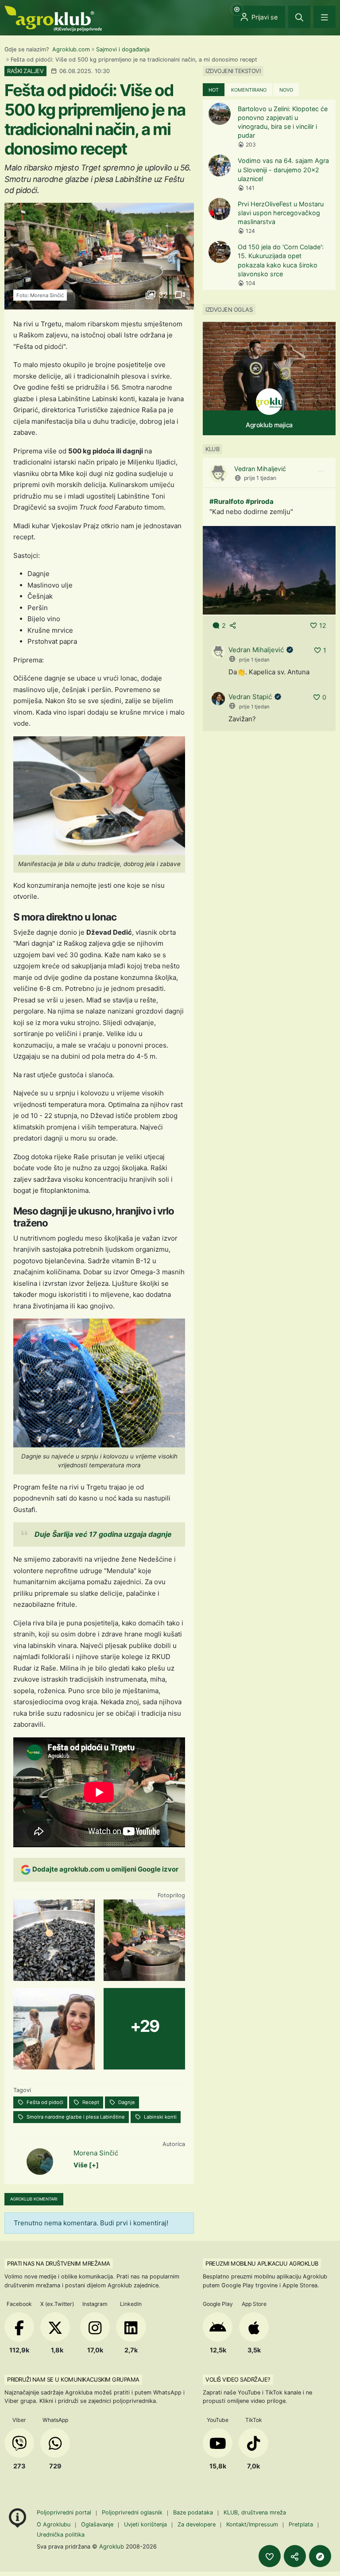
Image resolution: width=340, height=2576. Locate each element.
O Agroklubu (54, 2524)
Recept (90, 2102)
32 (163, 295)
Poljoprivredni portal (65, 2512)
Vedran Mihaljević (260, 469)
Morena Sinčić (96, 2153)
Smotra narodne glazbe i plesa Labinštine (75, 2117)
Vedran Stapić (250, 697)
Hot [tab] (214, 90)
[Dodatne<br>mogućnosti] (320, 2556)
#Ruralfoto (227, 501)
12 (323, 625)
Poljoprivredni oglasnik (133, 2512)
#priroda (260, 501)
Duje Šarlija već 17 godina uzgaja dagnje (103, 1534)
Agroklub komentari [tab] (34, 2199)
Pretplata (301, 2524)
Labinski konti (160, 2117)
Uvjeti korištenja (145, 2524)
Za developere (197, 2524)
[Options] (321, 472)
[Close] (299, 17)
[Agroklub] (53, 18)
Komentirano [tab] (249, 90)
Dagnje (126, 2102)
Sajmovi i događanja (123, 49)
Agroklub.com (71, 49)
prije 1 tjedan (260, 478)
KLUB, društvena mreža (255, 2512)
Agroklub (112, 2546)
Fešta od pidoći (44, 2102)
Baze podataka (194, 2512)
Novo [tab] (286, 90)
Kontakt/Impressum (252, 2524)
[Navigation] (325, 17)
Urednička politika (61, 2535)
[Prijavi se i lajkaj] (270, 2556)
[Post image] (269, 570)
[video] (179, 295)
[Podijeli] (295, 2556)
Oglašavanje (97, 2524)
